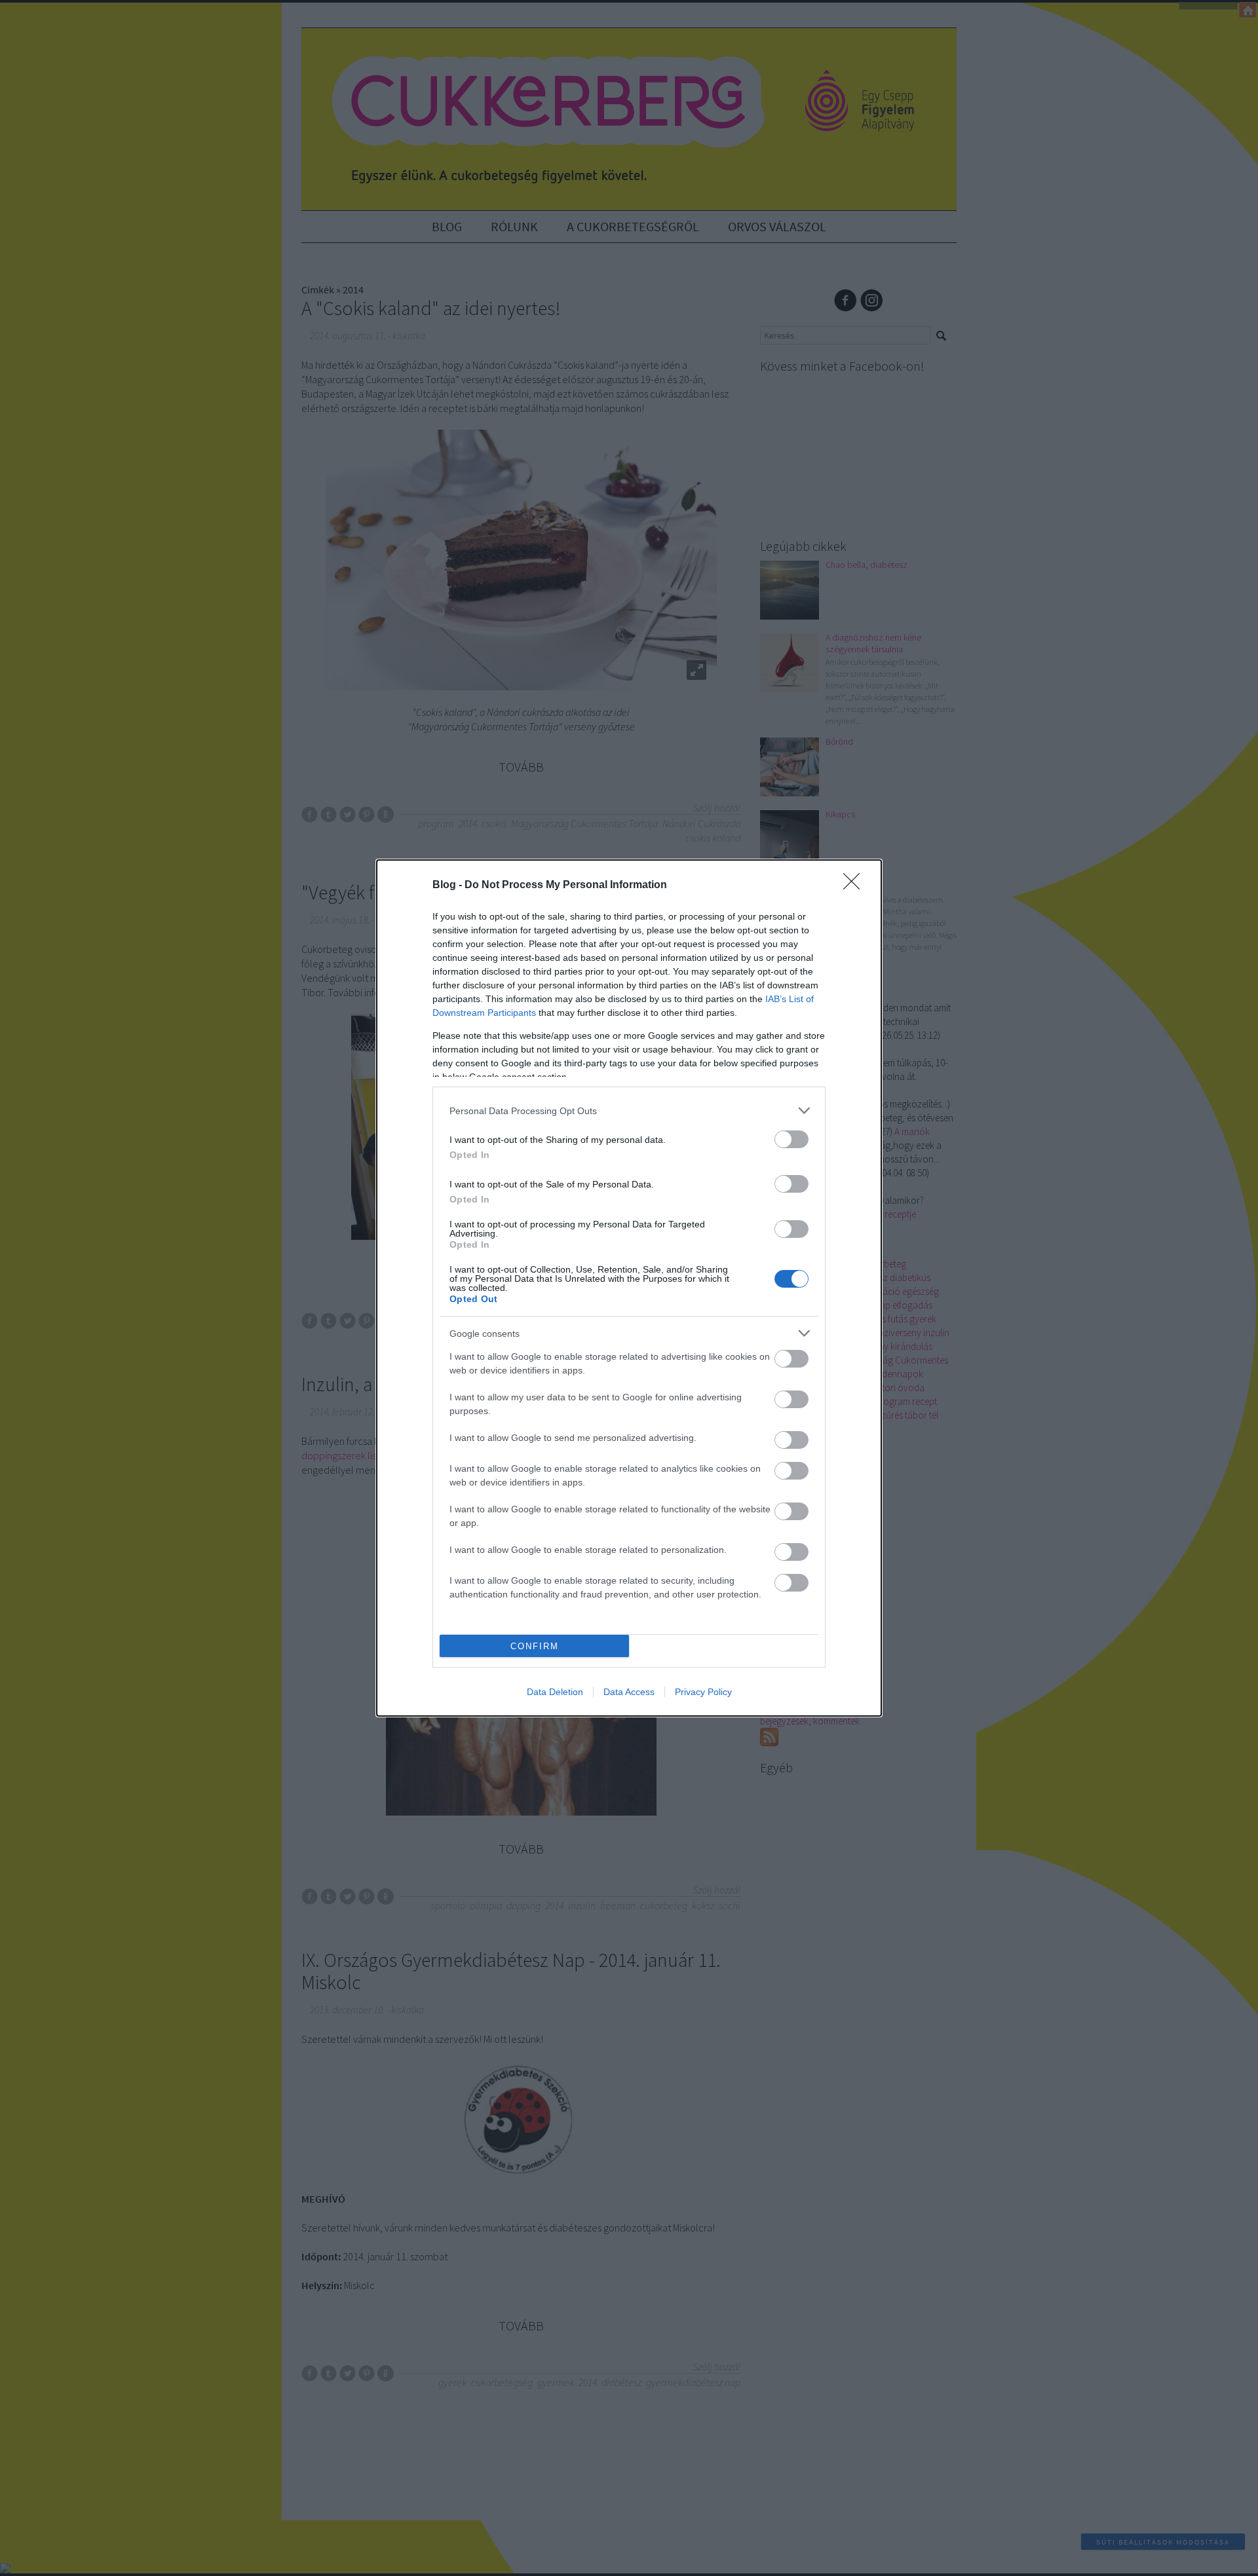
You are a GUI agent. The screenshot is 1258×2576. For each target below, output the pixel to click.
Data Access (629, 1692)
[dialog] (629, 1288)
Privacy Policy (703, 1692)
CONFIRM (535, 1646)
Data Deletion (555, 1692)
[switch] (791, 1139)
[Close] (856, 886)
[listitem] (629, 1111)
